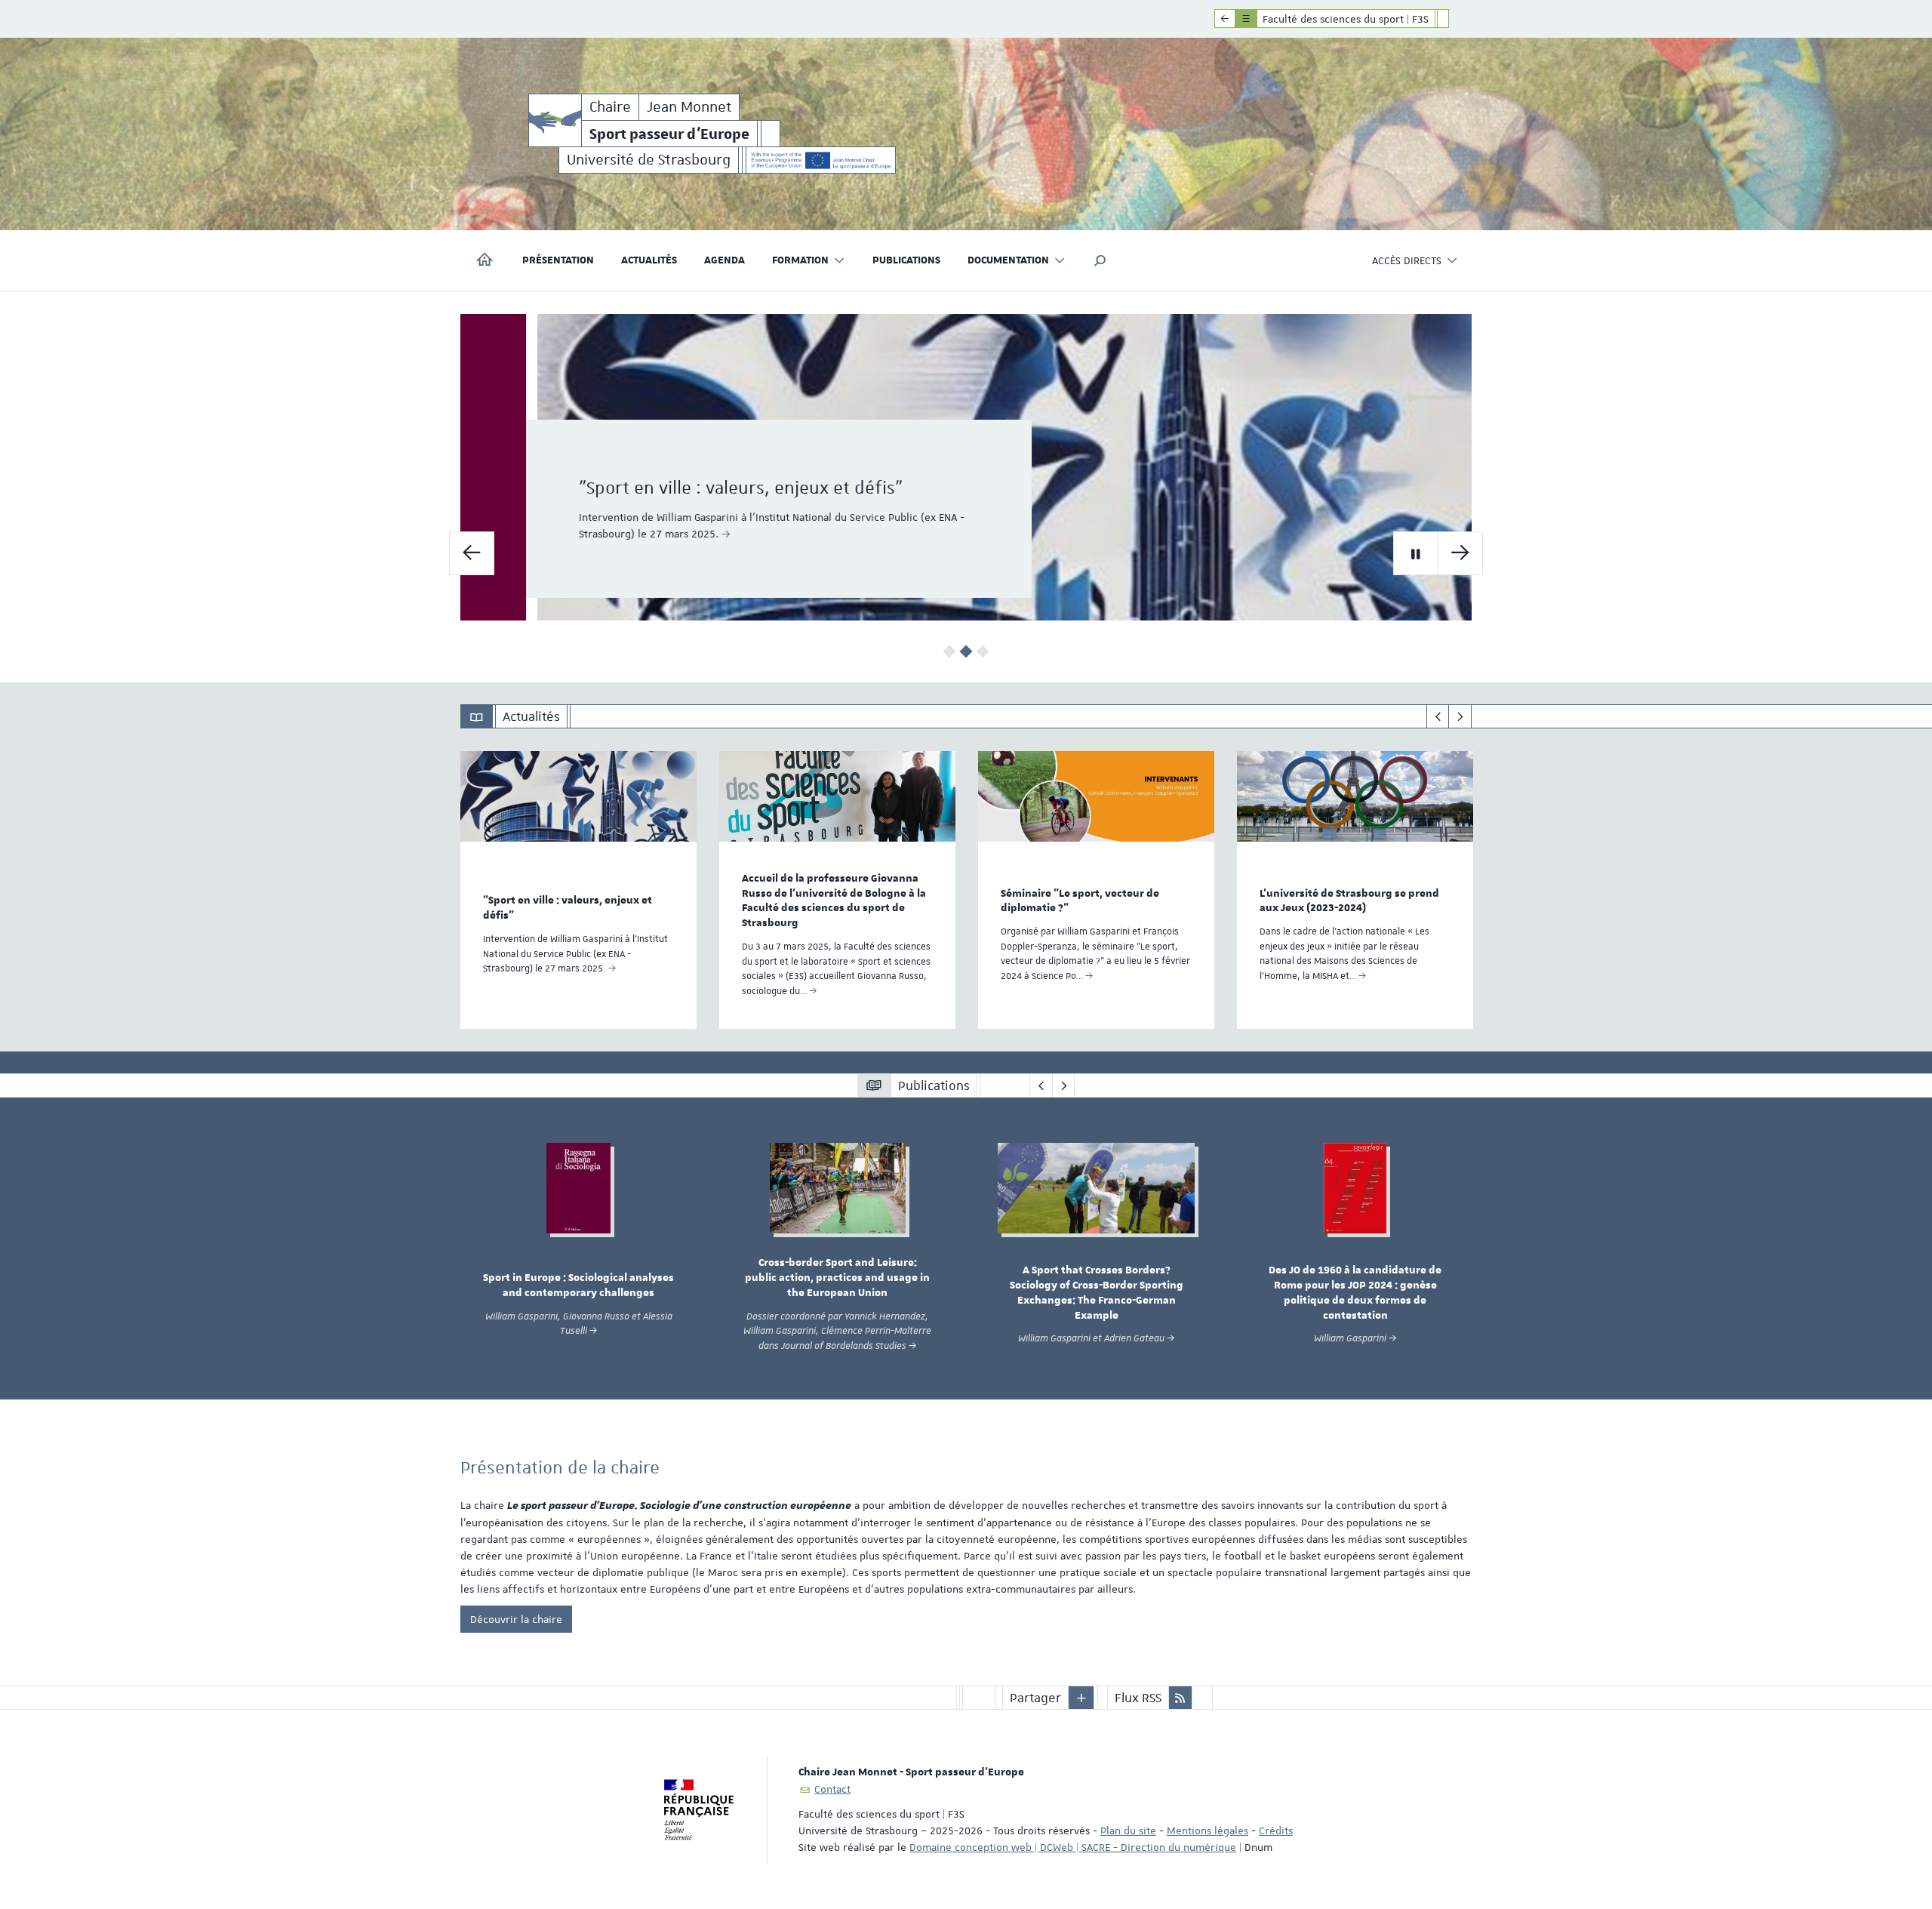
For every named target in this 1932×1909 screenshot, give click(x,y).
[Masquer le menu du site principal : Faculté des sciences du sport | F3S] (1454, 19)
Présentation (558, 260)
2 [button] (966, 652)
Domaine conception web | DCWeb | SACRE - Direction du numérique (1073, 1847)
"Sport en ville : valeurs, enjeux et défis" (675, 488)
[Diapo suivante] (1460, 553)
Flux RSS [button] (1138, 1698)
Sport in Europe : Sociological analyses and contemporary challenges (578, 1285)
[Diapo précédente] (472, 553)
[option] (966, 467)
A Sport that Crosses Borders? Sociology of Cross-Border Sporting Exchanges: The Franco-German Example (1097, 1293)
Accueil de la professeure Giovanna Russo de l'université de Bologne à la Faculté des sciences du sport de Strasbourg (834, 901)
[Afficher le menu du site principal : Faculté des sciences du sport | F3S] (1225, 19)
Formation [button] (800, 260)
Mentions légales (1207, 1830)
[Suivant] (1460, 716)
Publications (906, 260)
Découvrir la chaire (516, 1619)
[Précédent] (1438, 716)
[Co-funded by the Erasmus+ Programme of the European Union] (821, 160)
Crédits (1276, 1830)
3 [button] (983, 652)
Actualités (649, 260)
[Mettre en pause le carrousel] (1416, 553)
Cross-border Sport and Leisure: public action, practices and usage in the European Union (837, 1278)
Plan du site (1128, 1830)
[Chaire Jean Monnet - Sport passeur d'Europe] (555, 120)
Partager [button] (1035, 1698)
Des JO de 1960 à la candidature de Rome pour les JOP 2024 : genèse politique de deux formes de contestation (1355, 1293)
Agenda (724, 260)
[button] (1100, 260)
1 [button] (950, 652)
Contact (832, 1789)
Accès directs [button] (1407, 260)
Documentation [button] (1008, 260)
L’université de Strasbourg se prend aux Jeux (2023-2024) (1349, 901)
